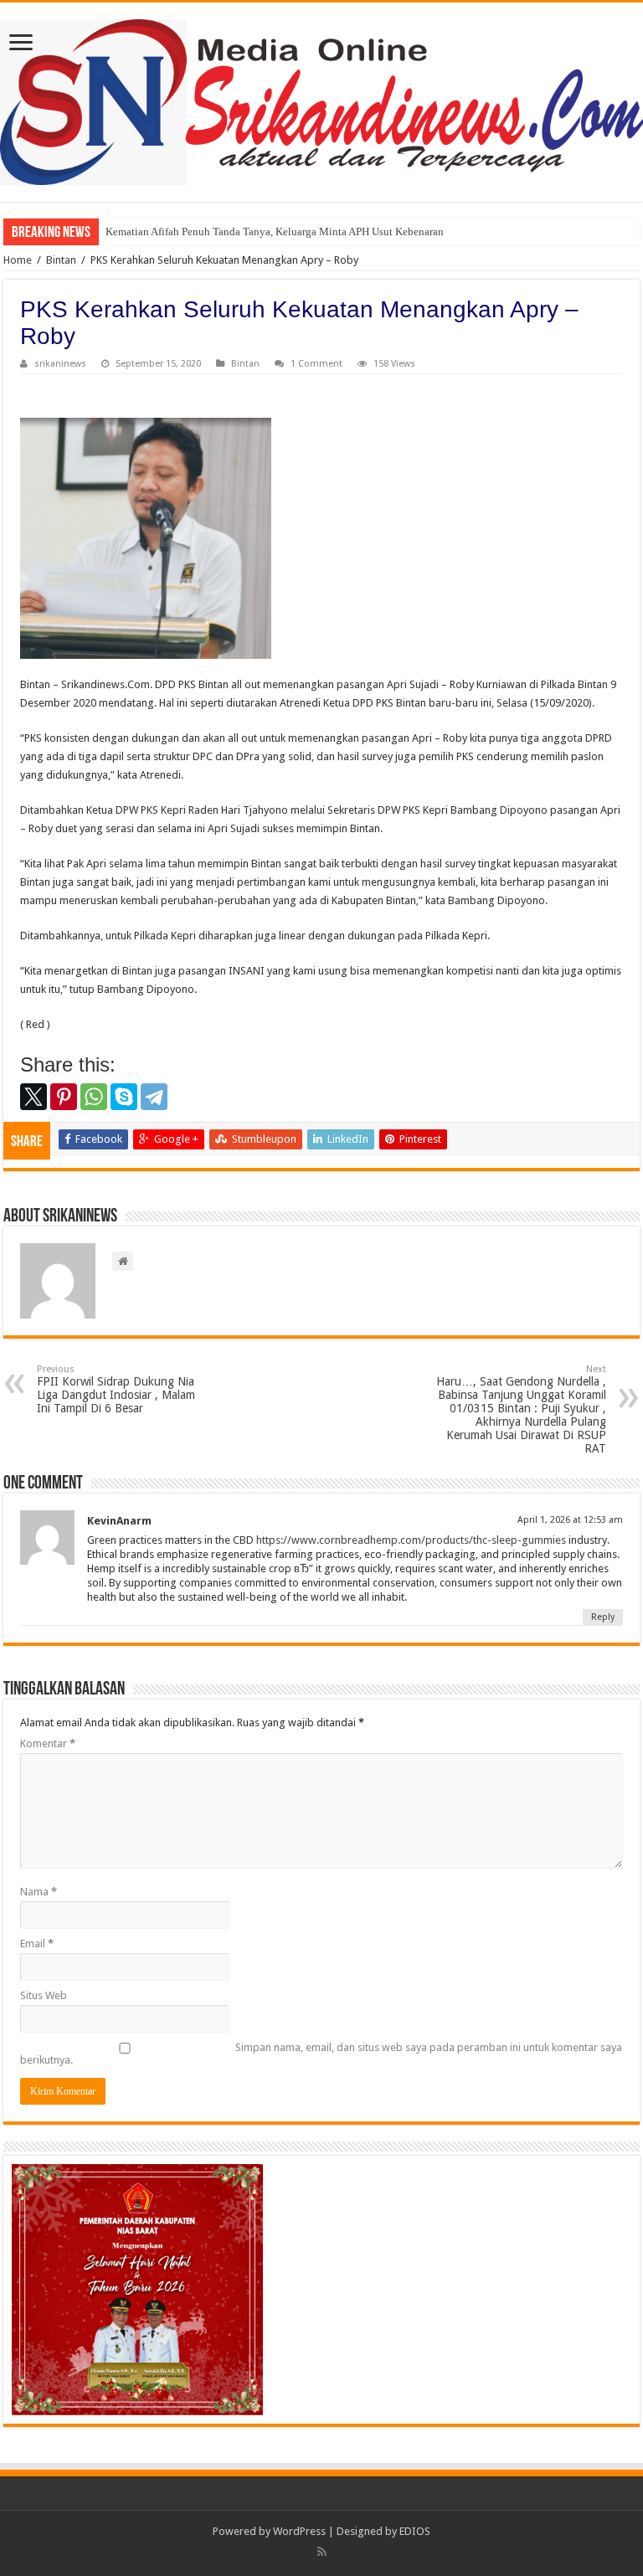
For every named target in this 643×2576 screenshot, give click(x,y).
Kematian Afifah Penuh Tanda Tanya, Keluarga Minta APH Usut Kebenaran (275, 231)
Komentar (48, 1743)
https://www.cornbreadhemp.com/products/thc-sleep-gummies (411, 1540)
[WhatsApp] (94, 1097)
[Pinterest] (64, 1097)
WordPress (299, 2531)
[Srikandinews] (321, 99)
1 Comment (316, 364)
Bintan (61, 260)
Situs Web (44, 1995)
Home (18, 260)
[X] (33, 1097)
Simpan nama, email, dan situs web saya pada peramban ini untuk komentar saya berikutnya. (321, 2054)
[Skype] (124, 1097)
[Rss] (322, 2552)
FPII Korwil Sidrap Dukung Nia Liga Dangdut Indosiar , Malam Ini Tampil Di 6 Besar (116, 1389)
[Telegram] (154, 1097)
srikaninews (60, 364)
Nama (39, 1892)
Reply (603, 1617)
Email (37, 1944)
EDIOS (415, 2531)
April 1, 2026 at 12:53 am (570, 1520)
